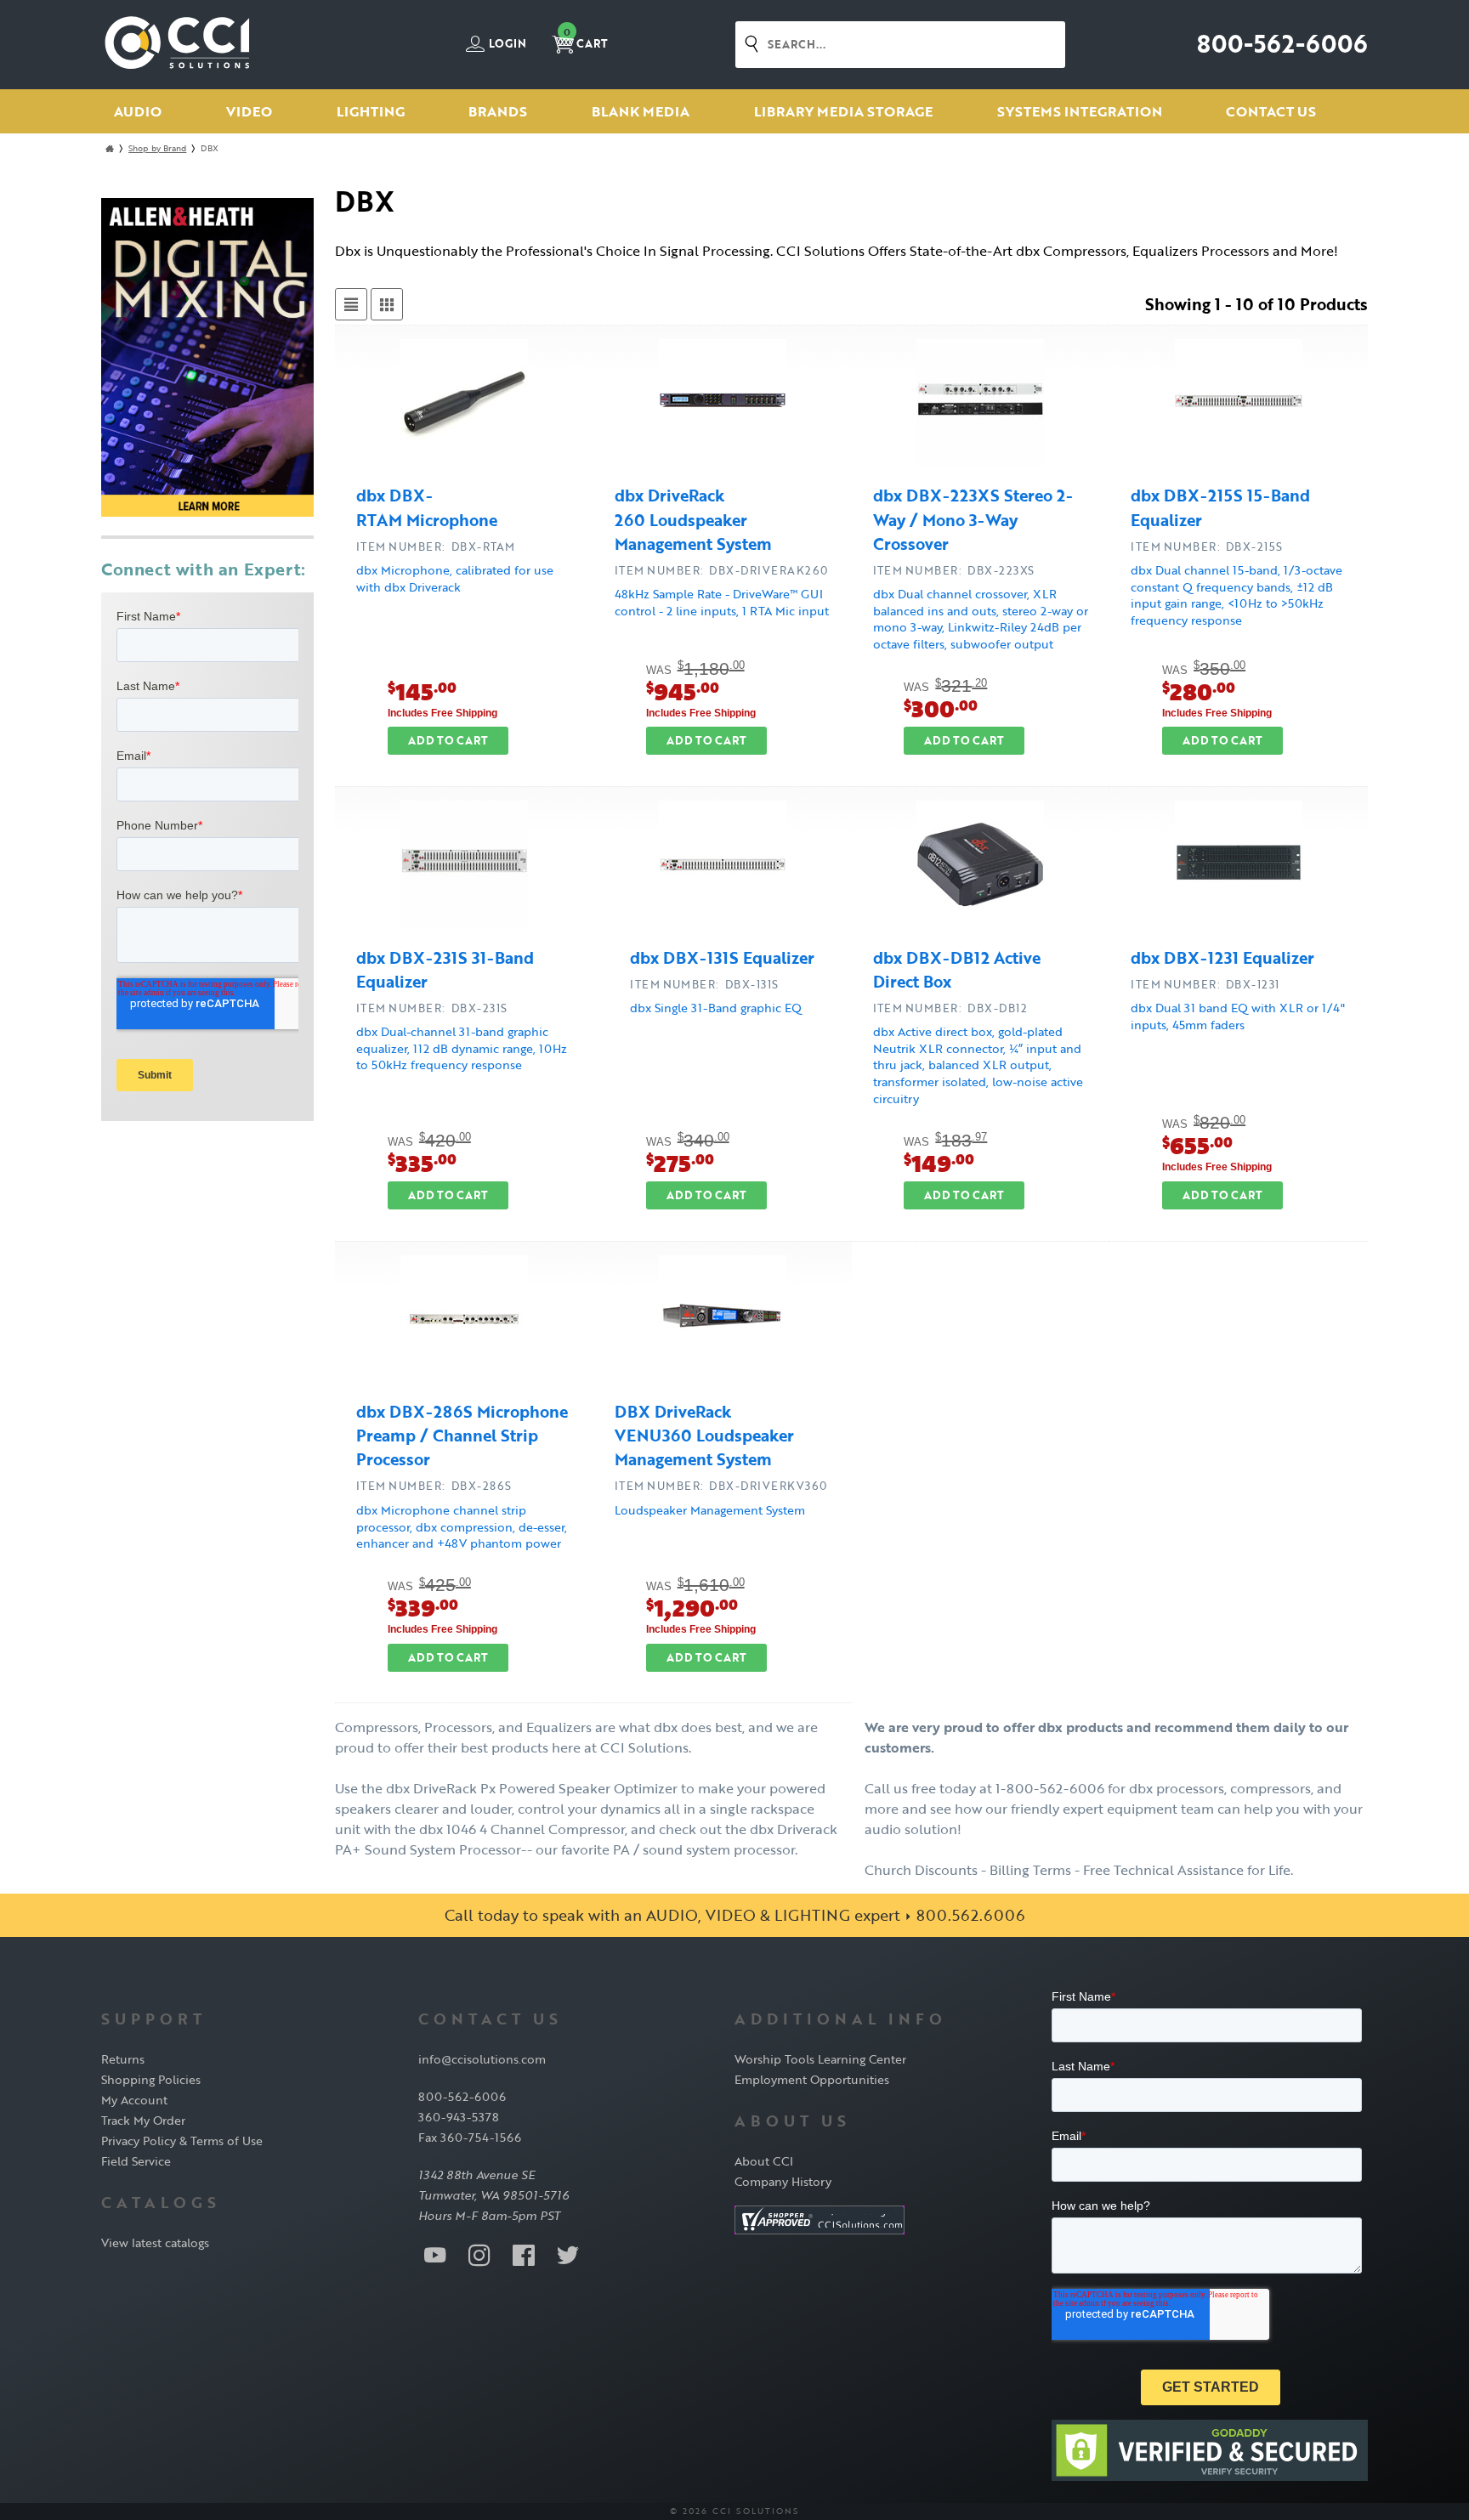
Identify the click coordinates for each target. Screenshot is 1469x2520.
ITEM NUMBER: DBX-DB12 (950, 1008)
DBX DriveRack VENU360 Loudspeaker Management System (704, 1436)
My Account (134, 2100)
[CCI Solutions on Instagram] (479, 2254)
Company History (783, 2181)
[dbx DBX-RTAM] (464, 405)
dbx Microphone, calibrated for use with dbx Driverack (455, 578)
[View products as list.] (351, 304)
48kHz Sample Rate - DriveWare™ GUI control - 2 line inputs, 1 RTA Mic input (722, 602)
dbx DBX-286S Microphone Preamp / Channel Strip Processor (462, 1436)
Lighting (371, 111)
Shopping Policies (151, 2079)
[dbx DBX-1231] (1239, 867)
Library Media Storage (843, 111)
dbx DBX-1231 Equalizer (1222, 958)
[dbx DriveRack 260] (723, 405)
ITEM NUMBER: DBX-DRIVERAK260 (721, 570)
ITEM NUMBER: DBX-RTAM (436, 546)
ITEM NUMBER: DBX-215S (1207, 546)
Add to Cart (448, 740)
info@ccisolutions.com (482, 2059)
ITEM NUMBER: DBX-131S (704, 984)
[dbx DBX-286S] (464, 1322)
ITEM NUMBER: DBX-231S (432, 1008)
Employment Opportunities (812, 2079)
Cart (586, 39)
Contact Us (1271, 111)
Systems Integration (1080, 111)
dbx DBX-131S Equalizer (722, 958)
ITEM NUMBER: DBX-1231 (1205, 984)
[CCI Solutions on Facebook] (524, 2254)
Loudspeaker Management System (710, 1510)
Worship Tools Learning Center (820, 2059)
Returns (123, 2059)
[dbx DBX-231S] (464, 867)
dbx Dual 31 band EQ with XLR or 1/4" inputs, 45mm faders (1238, 1016)
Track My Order (143, 2120)
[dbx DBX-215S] (1239, 405)
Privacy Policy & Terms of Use (182, 2141)
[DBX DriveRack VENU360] (723, 1322)
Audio (138, 111)
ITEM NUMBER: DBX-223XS (954, 570)
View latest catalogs (155, 2243)
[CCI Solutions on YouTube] (435, 2254)
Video (249, 111)
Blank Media (641, 111)
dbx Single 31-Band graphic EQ (716, 1008)
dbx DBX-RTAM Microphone (427, 507)
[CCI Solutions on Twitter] (568, 2254)
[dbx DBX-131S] (723, 867)
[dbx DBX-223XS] (980, 405)
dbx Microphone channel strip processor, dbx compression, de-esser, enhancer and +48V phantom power (462, 1526)
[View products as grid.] (387, 304)
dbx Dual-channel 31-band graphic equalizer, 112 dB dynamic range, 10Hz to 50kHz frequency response (462, 1048)
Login (506, 44)
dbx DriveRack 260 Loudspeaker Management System (693, 519)
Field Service (136, 2161)
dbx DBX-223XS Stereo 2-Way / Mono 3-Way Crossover (973, 519)
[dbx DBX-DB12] (980, 867)
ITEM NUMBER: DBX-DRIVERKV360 (721, 1486)
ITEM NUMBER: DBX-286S (434, 1486)
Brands (498, 111)
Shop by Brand (157, 148)
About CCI (764, 2161)
